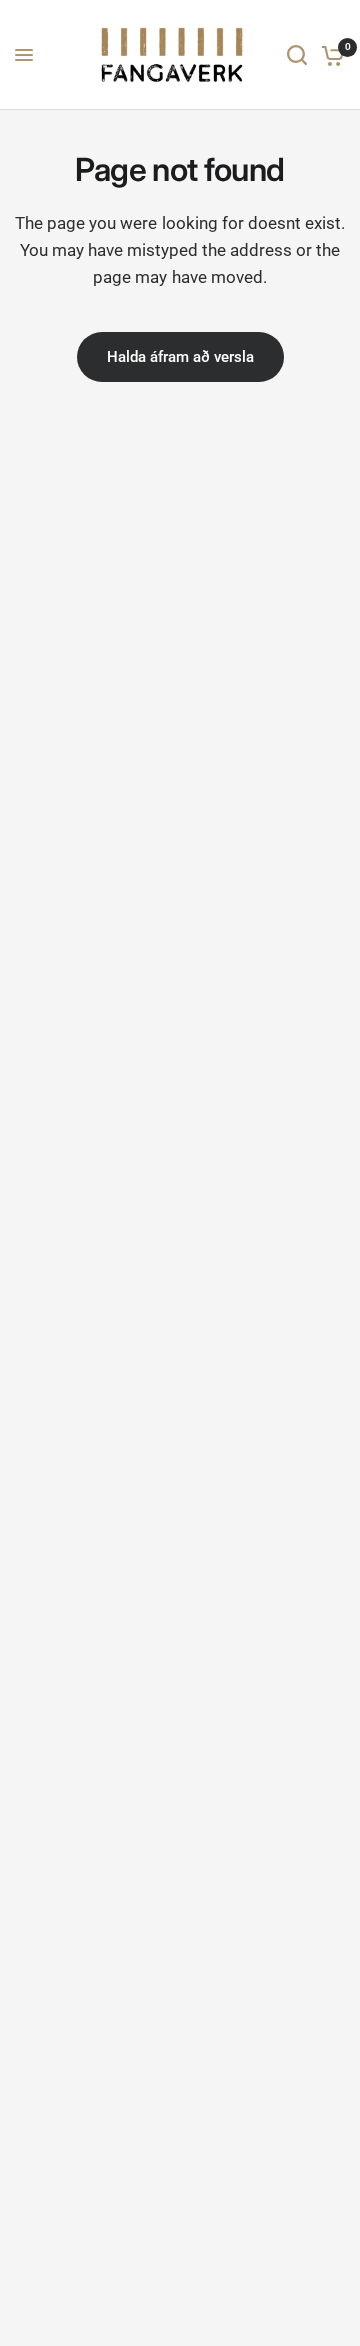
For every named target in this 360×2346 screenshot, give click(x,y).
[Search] (297, 55)
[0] (329, 55)
